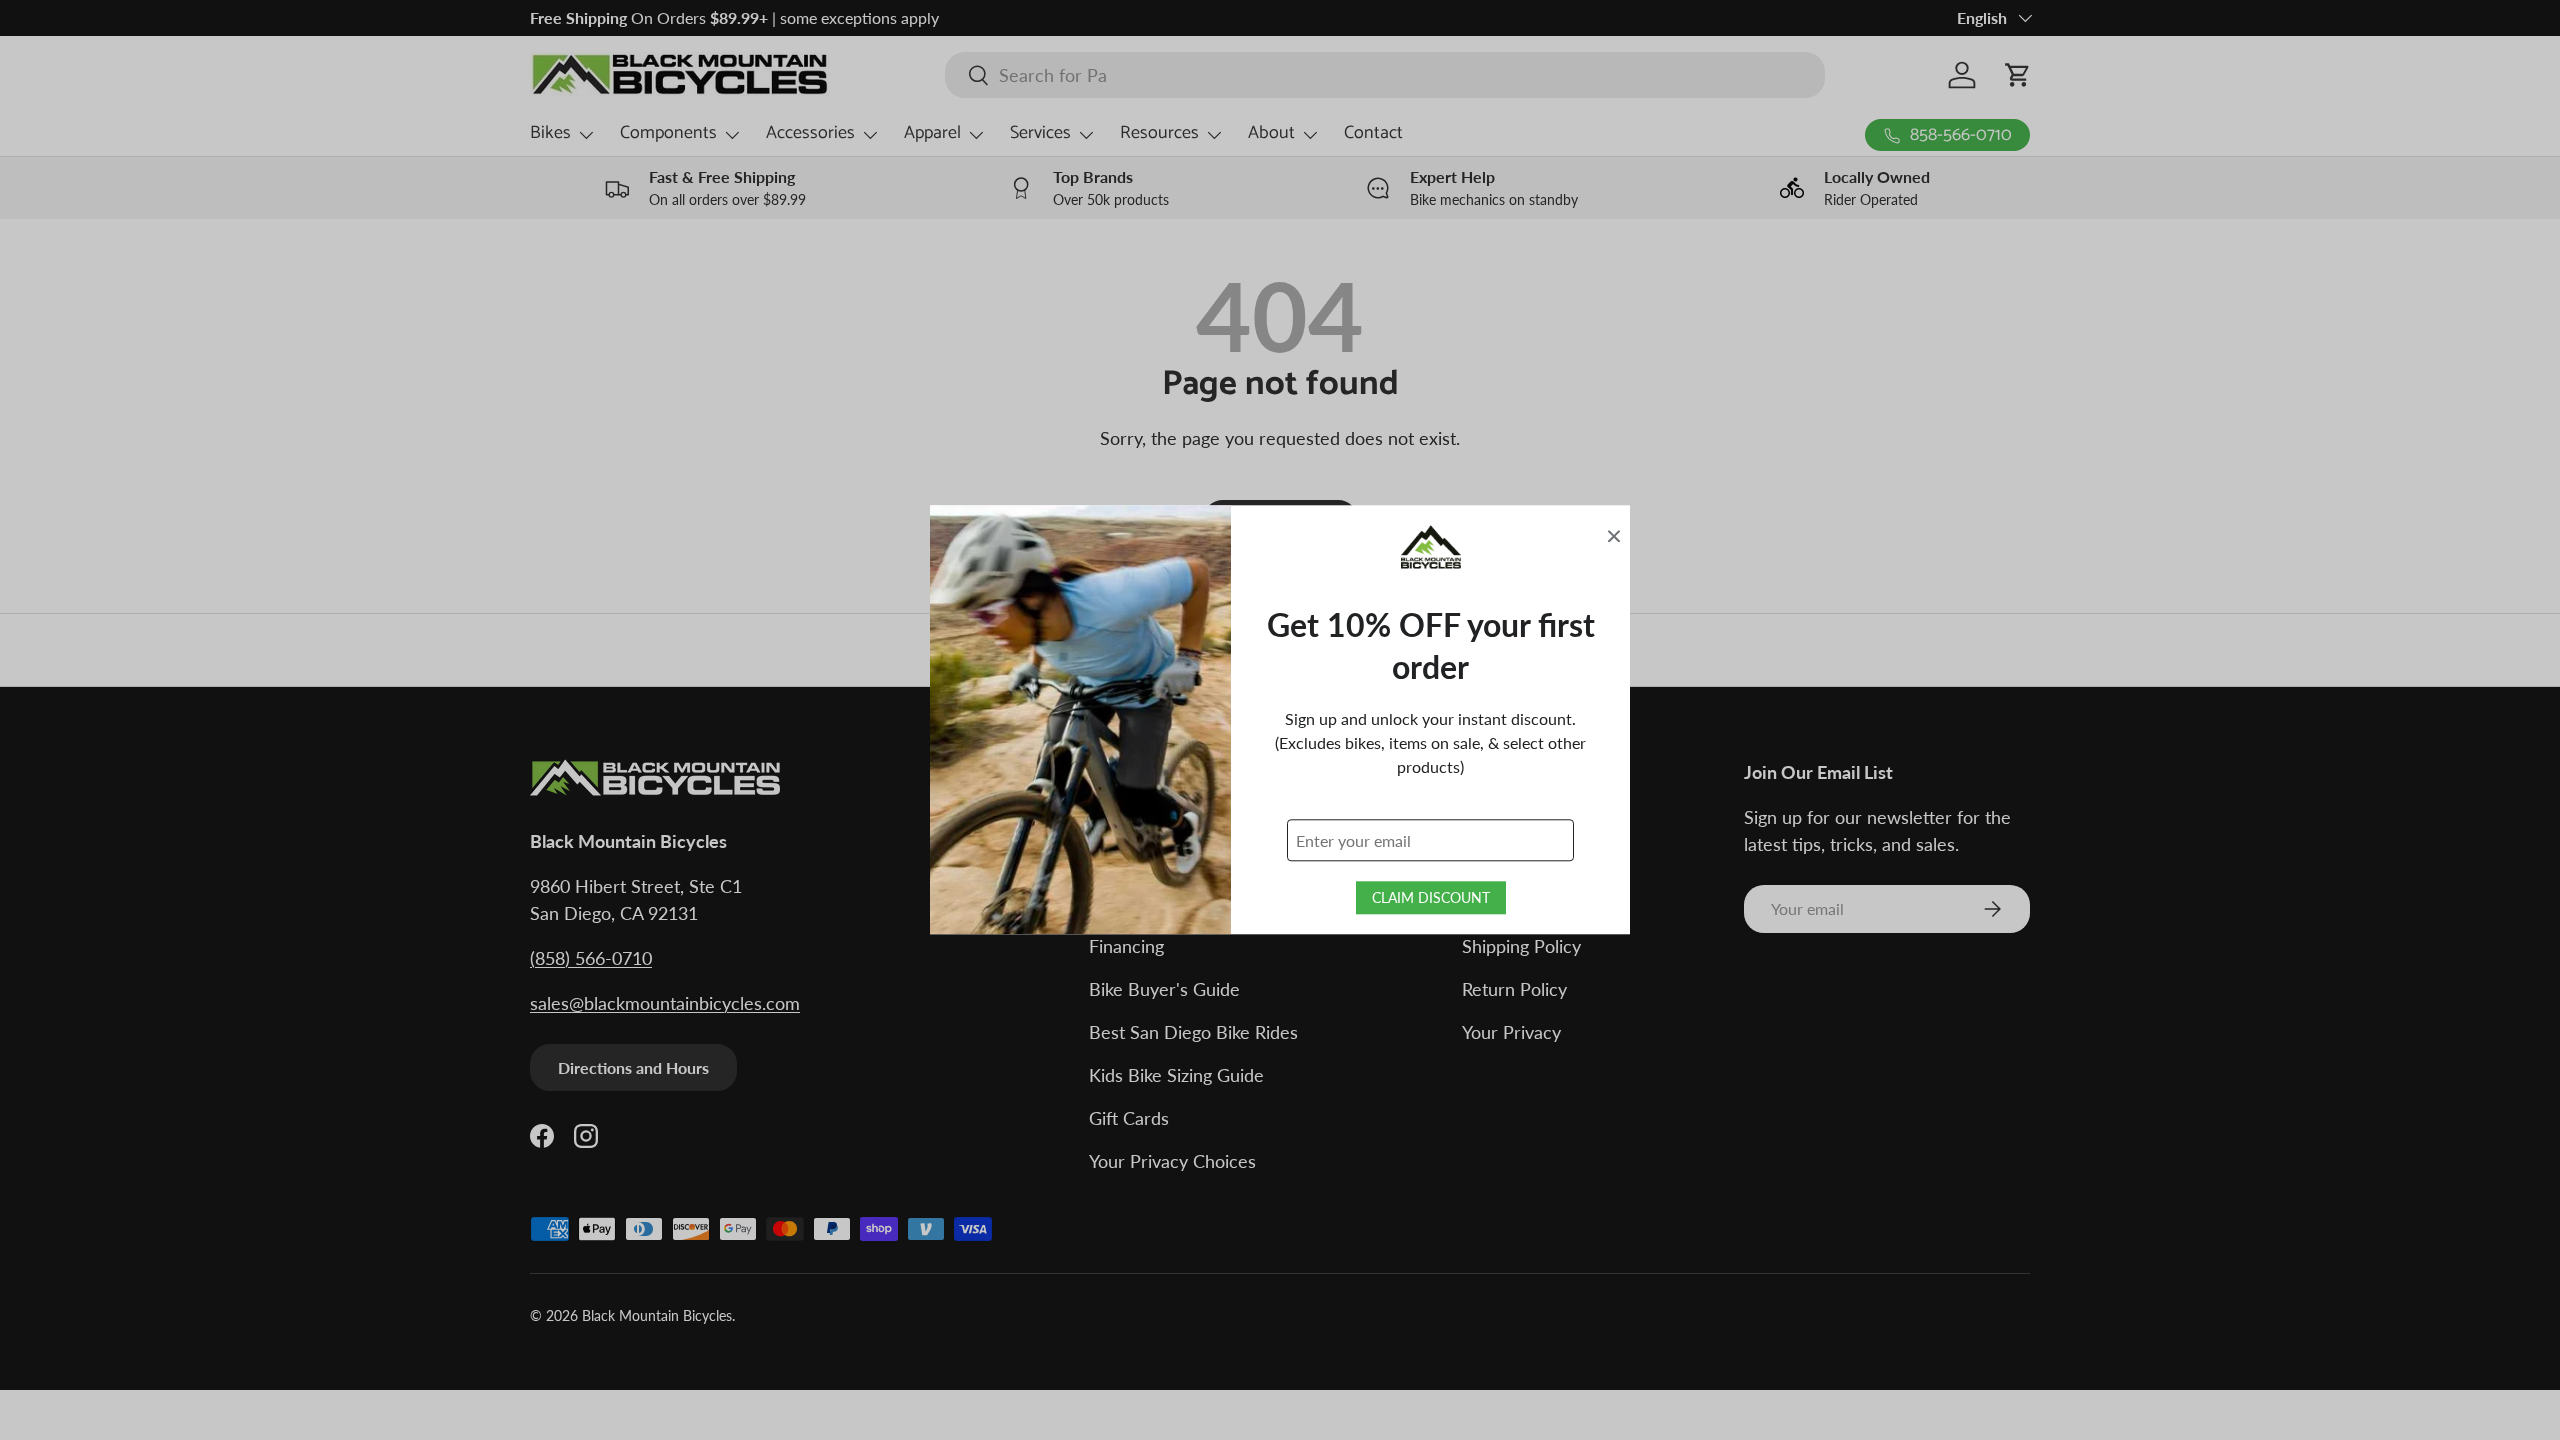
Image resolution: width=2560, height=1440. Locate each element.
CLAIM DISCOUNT (1431, 898)
